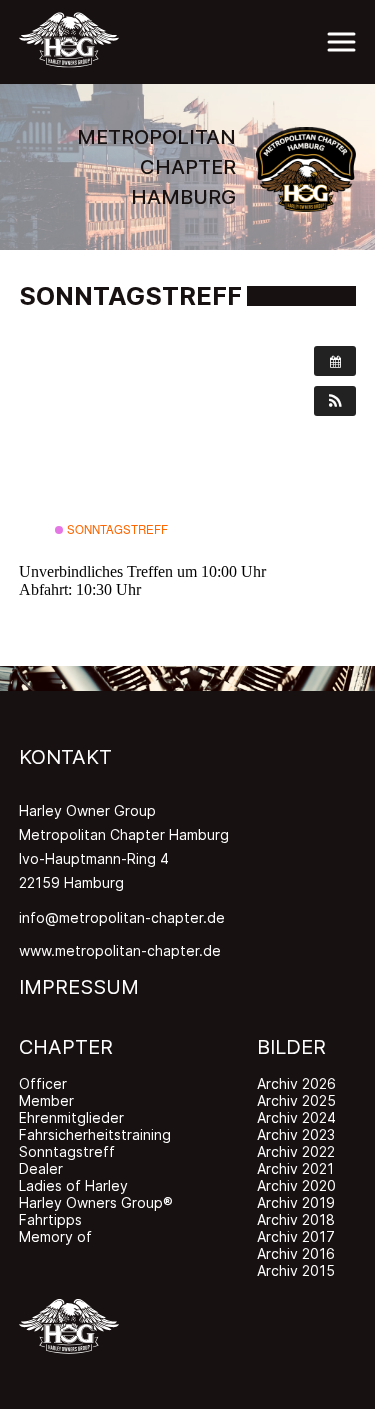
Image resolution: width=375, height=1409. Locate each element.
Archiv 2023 (296, 1134)
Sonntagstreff (116, 529)
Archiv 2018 (296, 1219)
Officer (43, 1083)
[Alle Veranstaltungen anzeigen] (335, 361)
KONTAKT (65, 757)
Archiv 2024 (296, 1117)
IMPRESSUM (79, 987)
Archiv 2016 (296, 1253)
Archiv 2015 (296, 1270)
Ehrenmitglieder (71, 1117)
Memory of (55, 1236)
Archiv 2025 (296, 1100)
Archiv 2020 (296, 1185)
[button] (335, 401)
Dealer (41, 1168)
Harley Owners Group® (96, 1202)
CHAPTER (66, 1047)
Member (46, 1100)
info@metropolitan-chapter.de (122, 917)
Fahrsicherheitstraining (95, 1134)
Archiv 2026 (296, 1083)
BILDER (291, 1047)
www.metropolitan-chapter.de (120, 950)
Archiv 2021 (295, 1168)
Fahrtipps (50, 1219)
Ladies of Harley (73, 1185)
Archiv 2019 (296, 1202)
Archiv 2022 (296, 1151)
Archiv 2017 (296, 1236)
